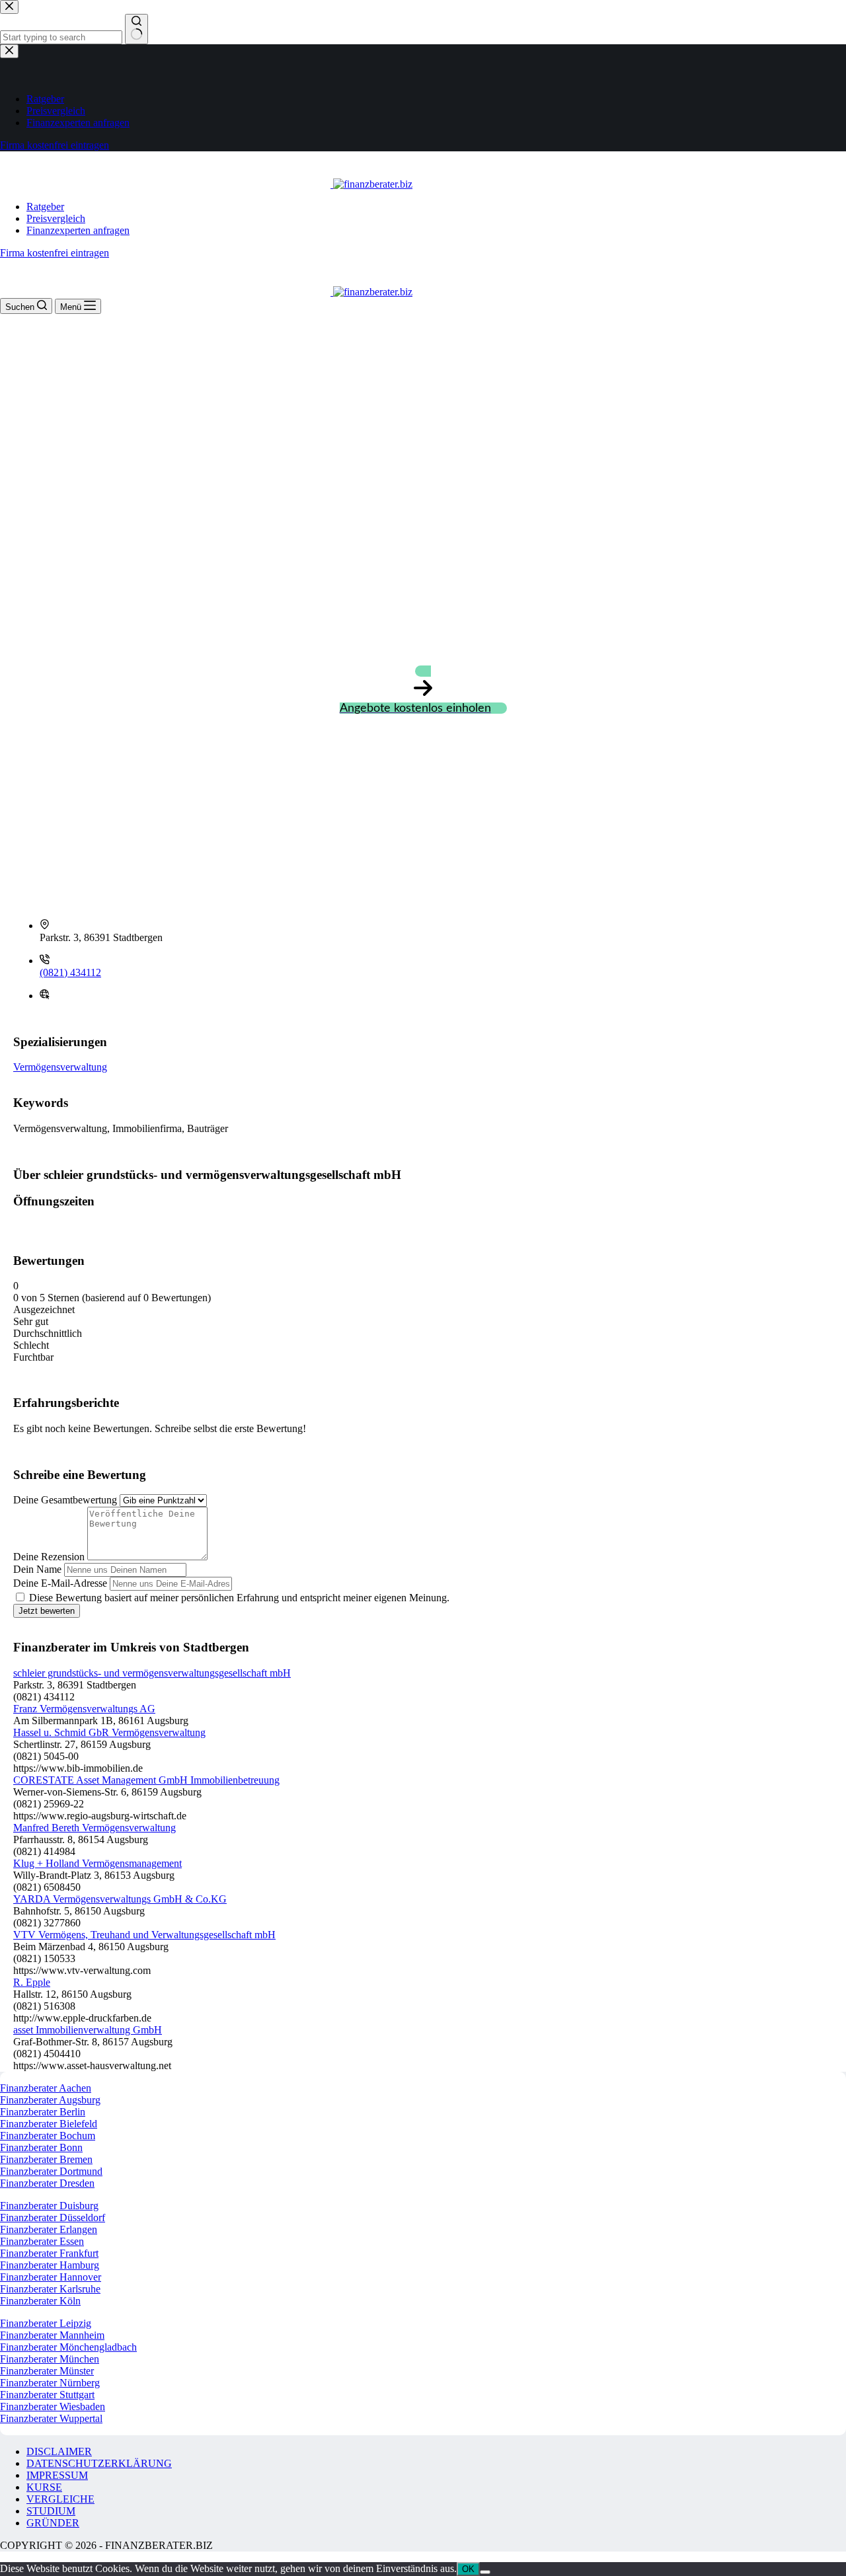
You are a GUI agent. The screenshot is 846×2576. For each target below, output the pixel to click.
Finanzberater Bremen (46, 2159)
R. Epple (32, 1982)
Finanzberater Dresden (47, 2183)
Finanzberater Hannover (51, 2277)
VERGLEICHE (60, 2499)
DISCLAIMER (59, 2451)
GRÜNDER (53, 2523)
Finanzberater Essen (42, 2241)
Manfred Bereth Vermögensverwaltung (95, 1828)
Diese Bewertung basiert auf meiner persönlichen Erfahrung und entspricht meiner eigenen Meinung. (239, 1598)
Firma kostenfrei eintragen (55, 253)
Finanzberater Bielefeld (49, 2124)
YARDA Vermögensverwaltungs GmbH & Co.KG (120, 1899)
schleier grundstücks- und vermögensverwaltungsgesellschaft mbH (152, 1673)
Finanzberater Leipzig (46, 2323)
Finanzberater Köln (40, 2301)
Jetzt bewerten (47, 1611)
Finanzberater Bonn (41, 2147)
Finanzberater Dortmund (51, 2171)
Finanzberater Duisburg (49, 2206)
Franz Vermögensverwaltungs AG (84, 1709)
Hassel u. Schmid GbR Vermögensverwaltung (109, 1732)
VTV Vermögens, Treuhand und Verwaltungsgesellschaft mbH (144, 1935)
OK (468, 2569)
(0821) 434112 (70, 972)
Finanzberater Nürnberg (50, 2383)
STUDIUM (51, 2511)
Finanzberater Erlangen (49, 2229)
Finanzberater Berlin (43, 2112)
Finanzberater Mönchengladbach (68, 2347)
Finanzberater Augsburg (50, 2100)
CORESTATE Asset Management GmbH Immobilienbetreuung (146, 1780)
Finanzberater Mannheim (52, 2335)
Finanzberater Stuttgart (47, 2395)
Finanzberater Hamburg (50, 2265)
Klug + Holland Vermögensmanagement (97, 1863)
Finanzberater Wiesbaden (53, 2406)
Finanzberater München (50, 2359)
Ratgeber (45, 207)
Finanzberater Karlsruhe (50, 2289)
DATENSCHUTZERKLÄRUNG (99, 2463)
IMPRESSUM (57, 2475)
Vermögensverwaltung (60, 1067)
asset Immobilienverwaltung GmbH (88, 2030)
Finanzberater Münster (47, 2371)
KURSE (44, 2487)
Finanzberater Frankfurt (49, 2253)
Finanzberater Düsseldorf (53, 2217)
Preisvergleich (56, 218)
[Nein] (485, 2572)
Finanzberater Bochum (48, 2136)
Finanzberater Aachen (46, 2088)
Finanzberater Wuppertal (51, 2418)
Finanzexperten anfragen (78, 230)
